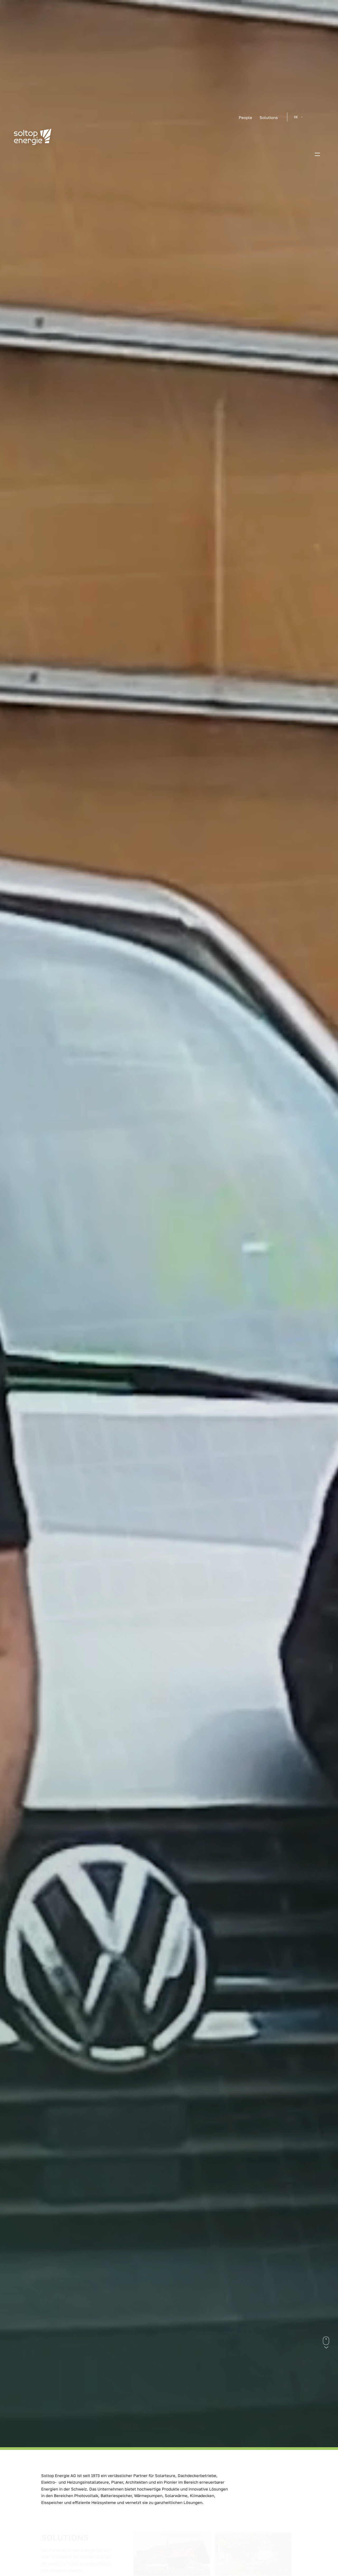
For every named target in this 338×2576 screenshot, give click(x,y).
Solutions (269, 117)
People (245, 117)
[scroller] (326, 2347)
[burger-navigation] (317, 155)
